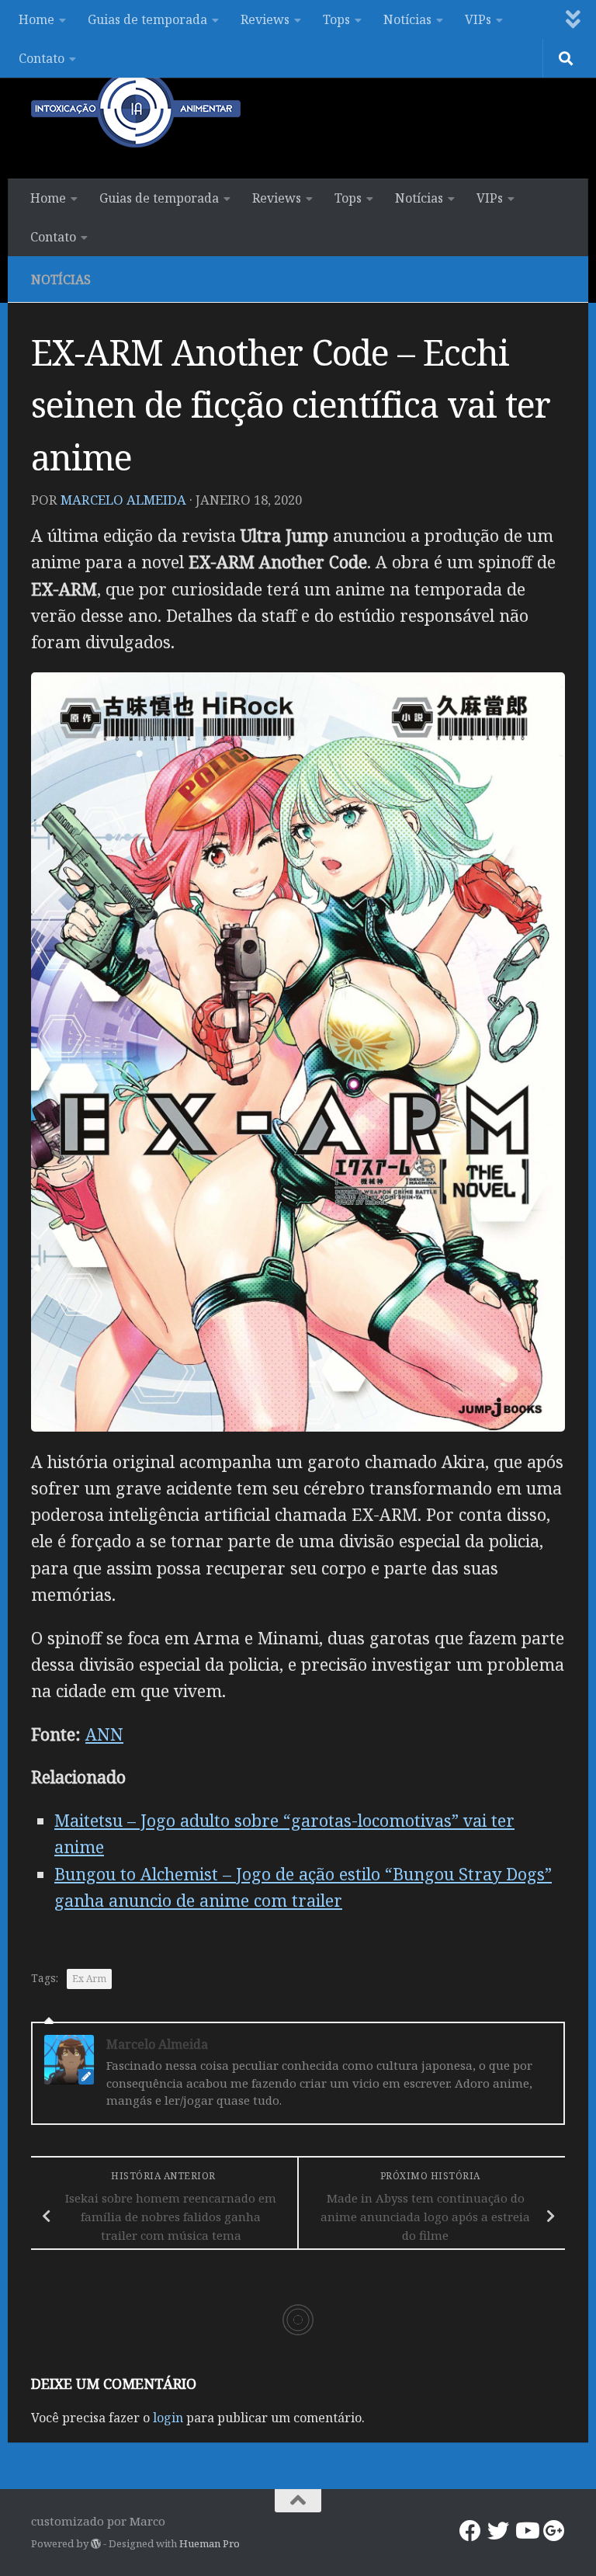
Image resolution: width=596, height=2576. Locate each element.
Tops (336, 19)
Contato (42, 58)
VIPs (478, 19)
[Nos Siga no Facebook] (470, 2531)
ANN (104, 1734)
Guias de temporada (147, 19)
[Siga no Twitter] (498, 2531)
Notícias (407, 19)
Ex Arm (89, 1979)
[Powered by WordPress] (96, 2544)
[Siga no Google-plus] (554, 2531)
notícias (61, 279)
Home (36, 19)
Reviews (265, 19)
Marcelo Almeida (123, 500)
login (168, 2418)
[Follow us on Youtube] (526, 2531)
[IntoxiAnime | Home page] (136, 109)
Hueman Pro (210, 2543)
